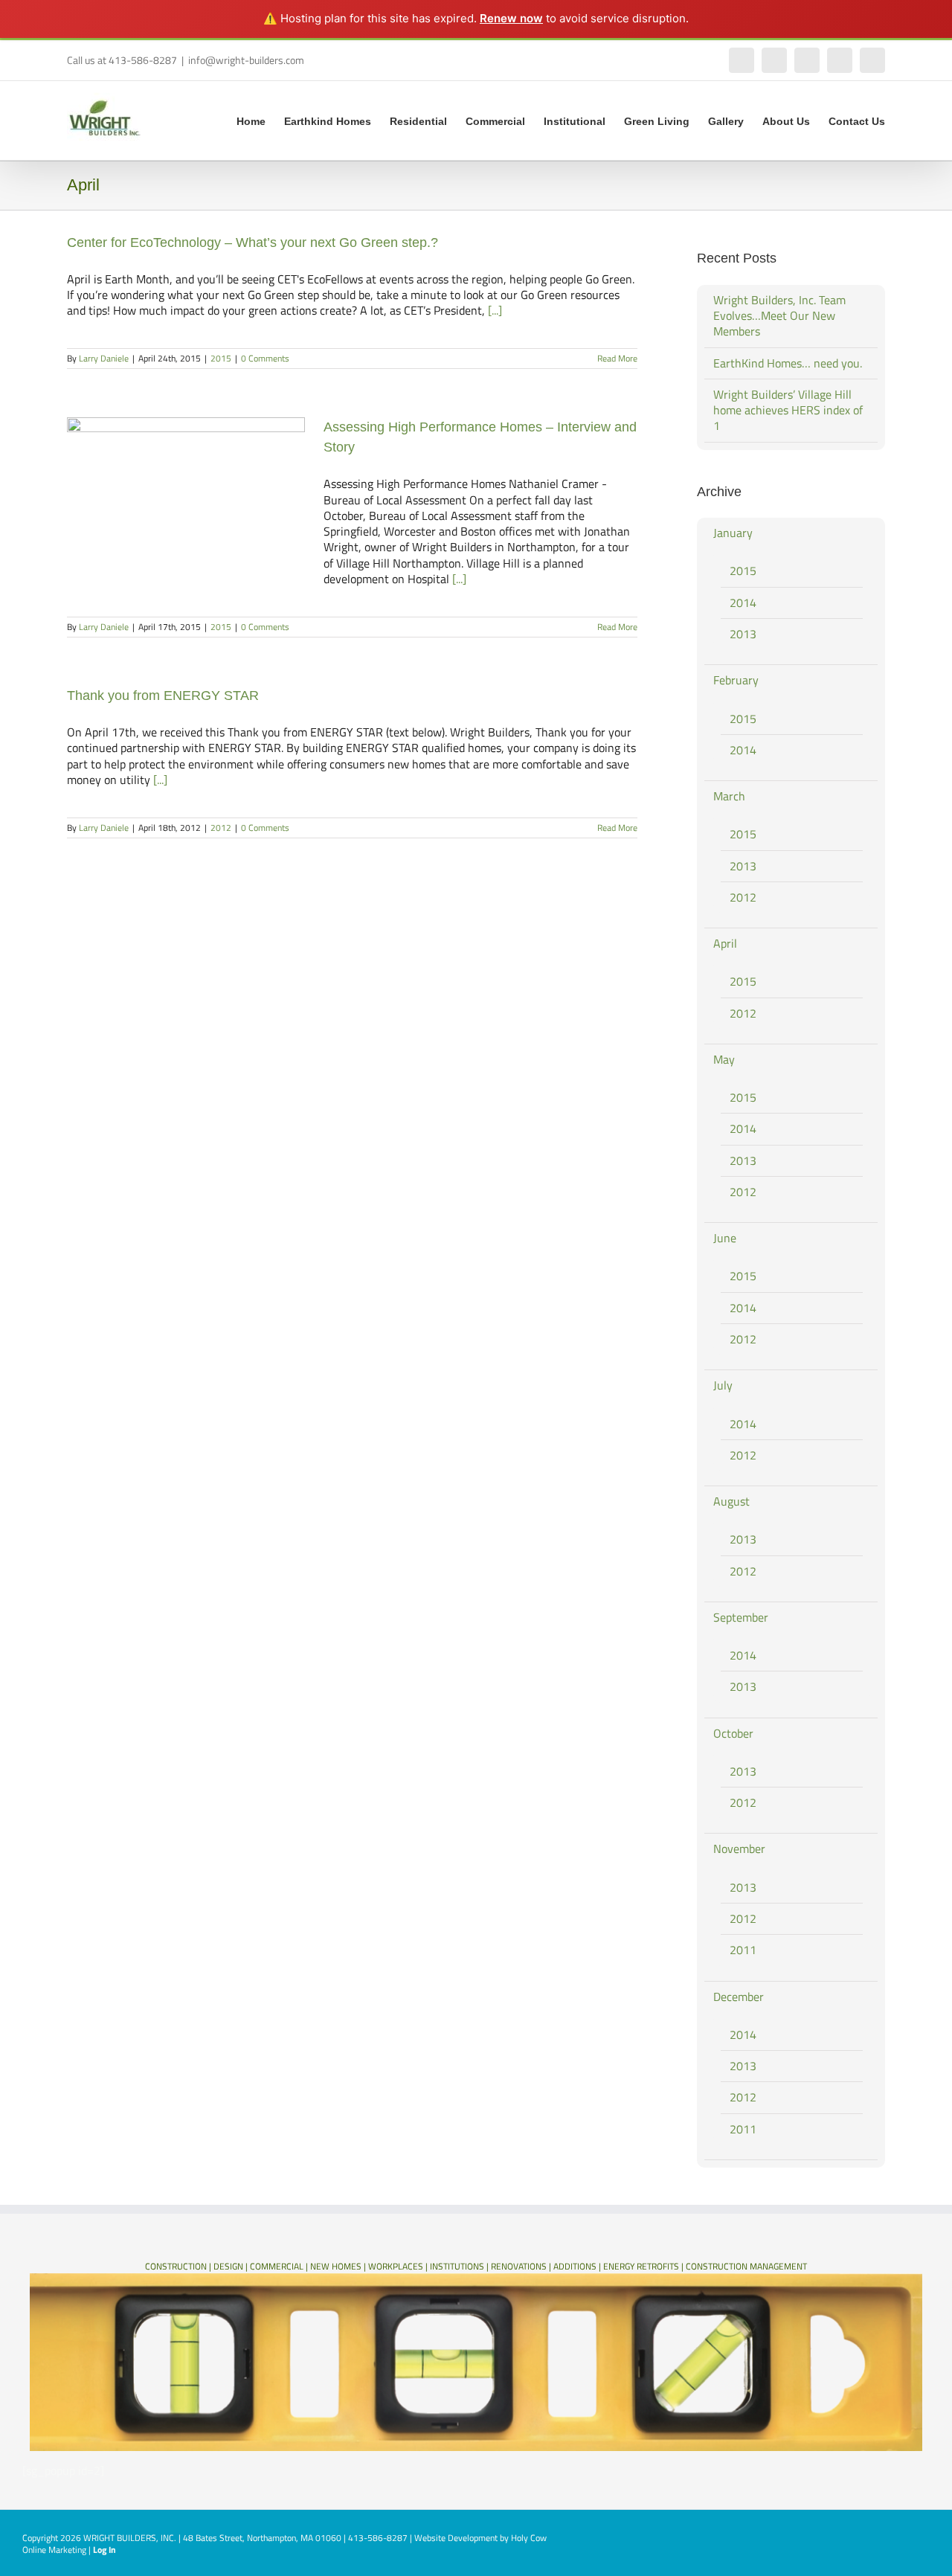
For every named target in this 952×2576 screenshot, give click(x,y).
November (739, 1849)
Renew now (511, 18)
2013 (743, 634)
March (729, 796)
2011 (743, 1950)
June (725, 1238)
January (733, 533)
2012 (221, 828)
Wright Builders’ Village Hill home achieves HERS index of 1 (788, 410)
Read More (617, 358)
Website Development (456, 2538)
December (739, 1997)
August (731, 1501)
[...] (495, 310)
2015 (221, 358)
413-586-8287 (378, 2538)
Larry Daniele (104, 358)
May (724, 1059)
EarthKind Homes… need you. (788, 363)
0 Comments (265, 358)
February (736, 680)
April (725, 943)
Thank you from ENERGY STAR (163, 696)
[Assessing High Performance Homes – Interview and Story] (186, 492)
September (741, 1617)
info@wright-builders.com (246, 60)
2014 (743, 603)
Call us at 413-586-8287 (122, 60)
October (733, 1733)
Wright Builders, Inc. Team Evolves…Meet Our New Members (779, 316)
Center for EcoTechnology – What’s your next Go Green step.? (253, 242)
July (723, 1385)
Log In (104, 2550)
